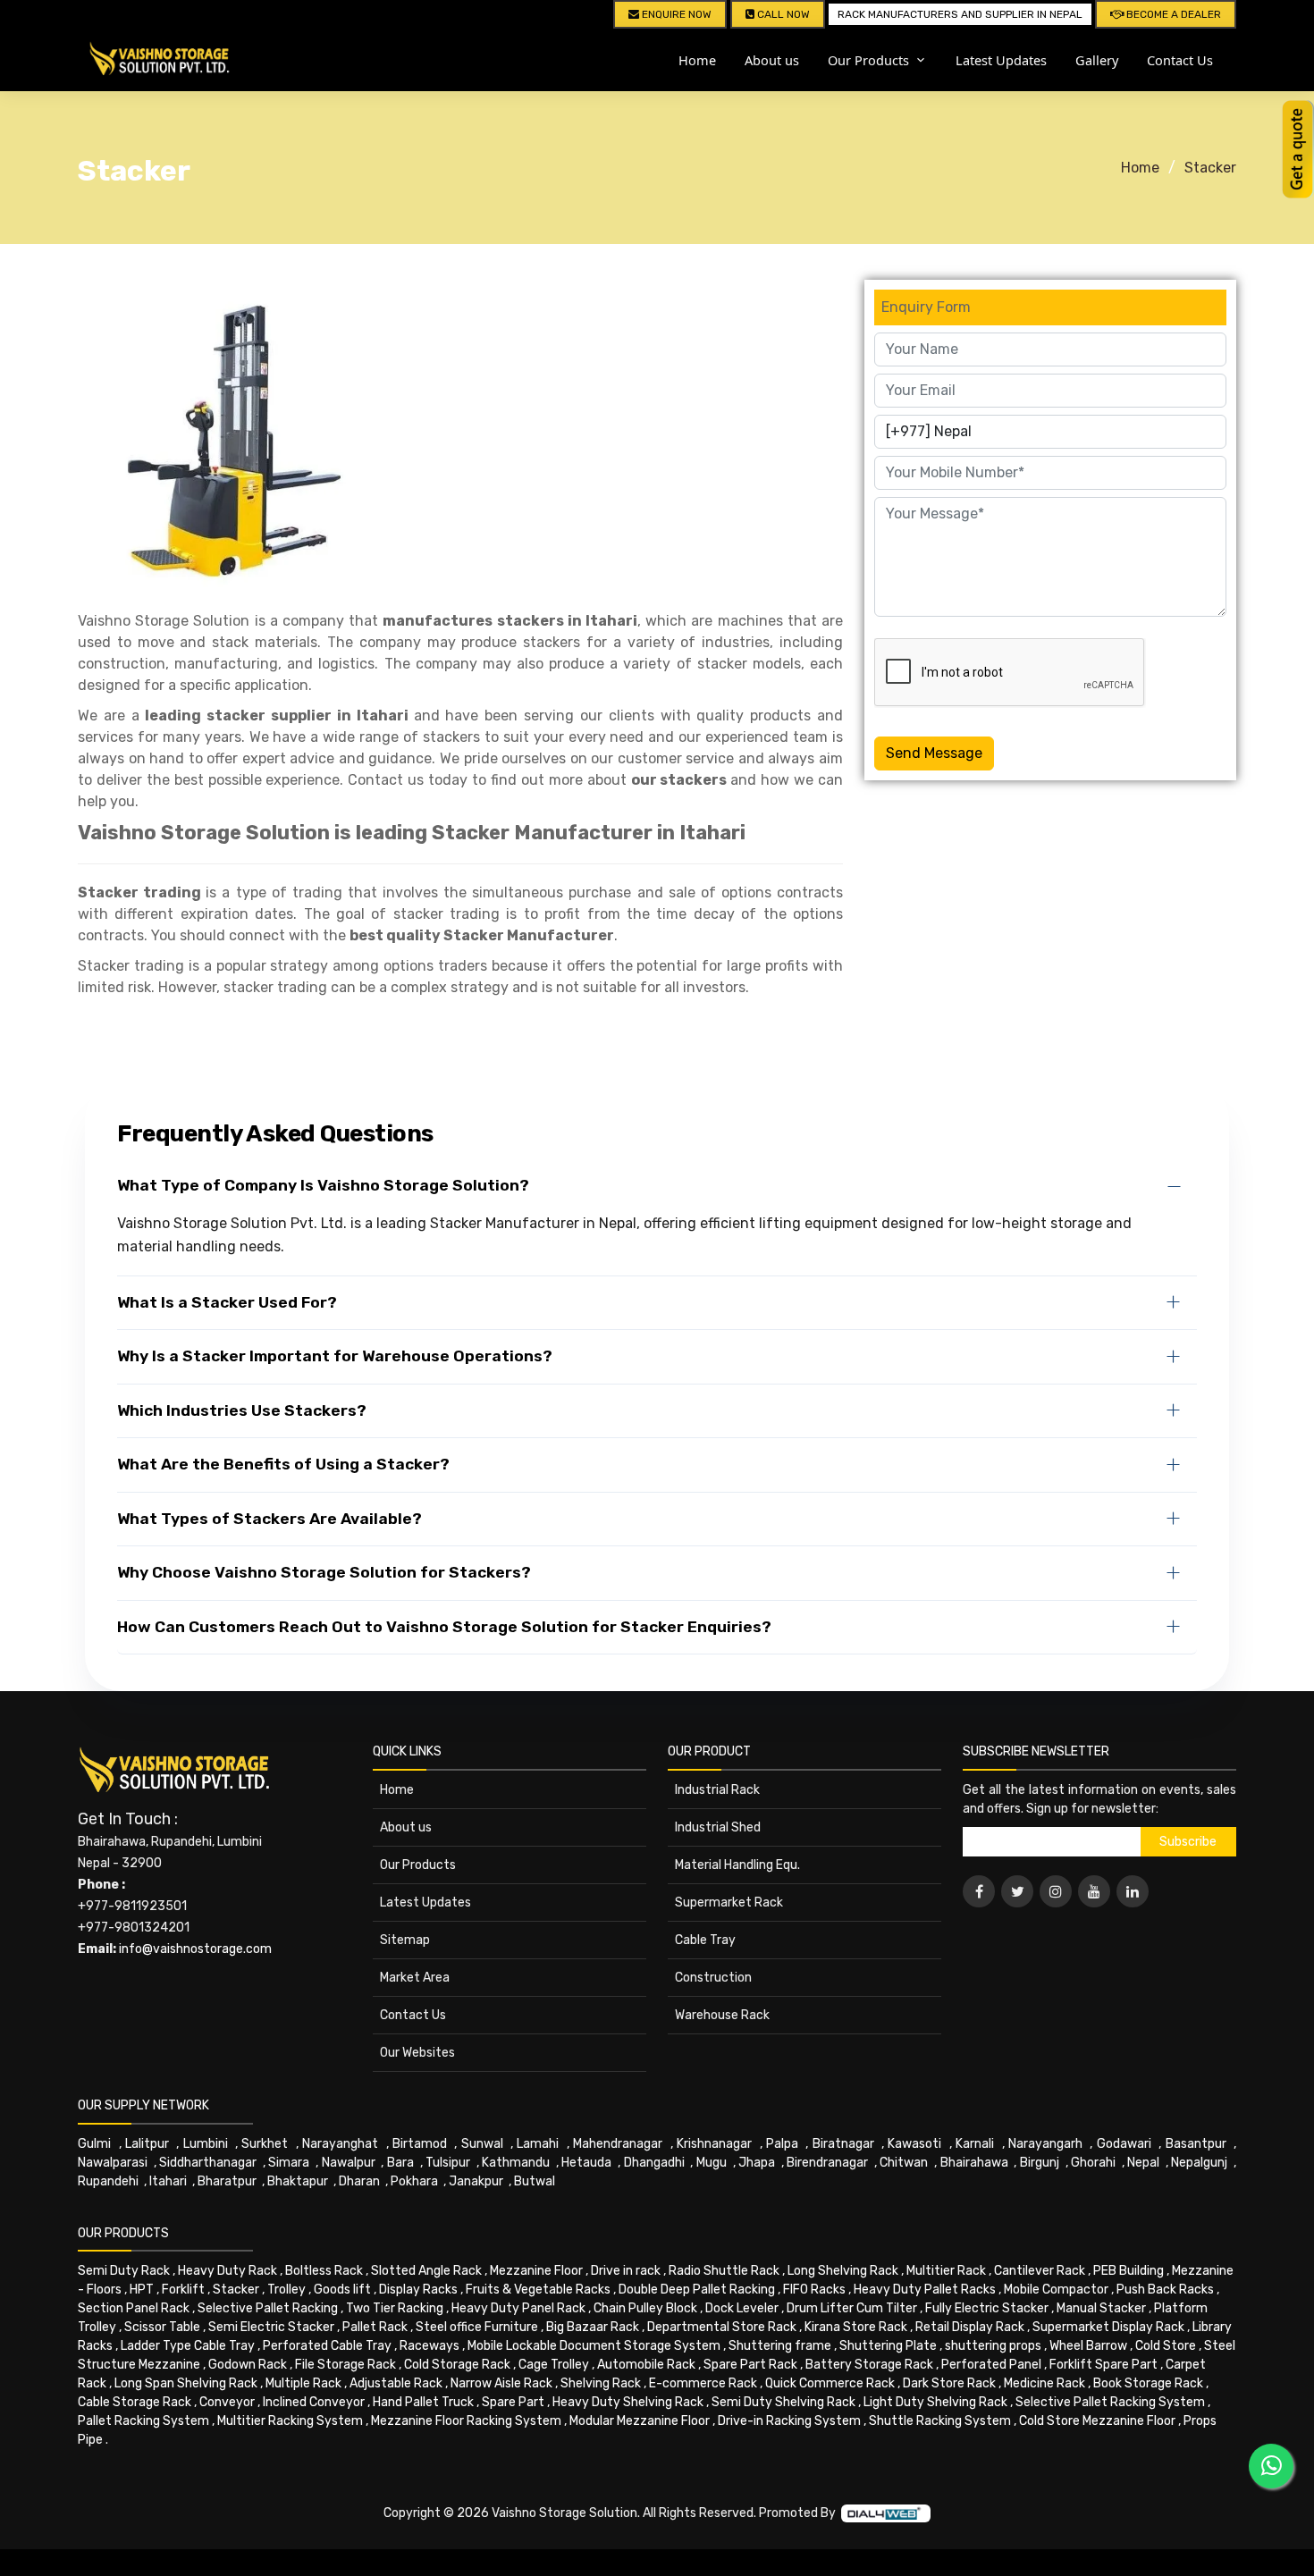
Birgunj (1040, 2163)
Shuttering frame (780, 2346)
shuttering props (993, 2346)
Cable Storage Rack (135, 2402)
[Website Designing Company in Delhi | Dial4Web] (886, 2512)
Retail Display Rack (970, 2327)
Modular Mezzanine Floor (640, 2421)
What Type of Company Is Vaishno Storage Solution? (323, 1185)
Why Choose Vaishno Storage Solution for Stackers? (324, 1572)
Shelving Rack (601, 2383)
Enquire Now (675, 14)
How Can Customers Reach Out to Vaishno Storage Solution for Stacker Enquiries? (444, 1627)
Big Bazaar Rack (593, 2327)
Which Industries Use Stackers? (242, 1410)
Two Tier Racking (395, 2308)
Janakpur (476, 2181)
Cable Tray (705, 1940)
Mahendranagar (618, 2144)
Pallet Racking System (143, 2421)
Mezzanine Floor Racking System (466, 2421)
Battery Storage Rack (869, 2365)
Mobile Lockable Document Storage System (594, 2346)
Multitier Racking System (290, 2421)
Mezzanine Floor (536, 2271)
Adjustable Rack (396, 2383)
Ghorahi (1093, 2163)
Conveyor (227, 2402)
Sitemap (405, 1940)
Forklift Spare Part (1103, 2365)
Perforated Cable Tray (327, 2346)
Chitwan (904, 2163)
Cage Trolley (554, 2365)
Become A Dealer (1172, 14)
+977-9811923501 (132, 1906)
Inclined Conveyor (314, 2402)
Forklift (183, 2290)
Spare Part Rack (750, 2365)
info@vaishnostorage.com (195, 1949)
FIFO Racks (814, 2290)
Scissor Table (162, 2327)
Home (697, 60)
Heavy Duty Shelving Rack (628, 2402)
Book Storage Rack (1148, 2383)
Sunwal (482, 2144)
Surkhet (265, 2144)
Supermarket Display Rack (1108, 2327)
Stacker (1210, 168)
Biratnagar (843, 2144)
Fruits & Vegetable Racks (538, 2290)
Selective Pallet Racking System (1110, 2402)
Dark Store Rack (949, 2383)
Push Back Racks (1165, 2290)
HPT (142, 2290)
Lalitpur (147, 2144)
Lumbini (206, 2144)
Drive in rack (626, 2271)
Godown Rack (248, 2365)
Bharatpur (227, 2181)
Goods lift (342, 2290)
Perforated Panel (991, 2365)
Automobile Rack (646, 2365)
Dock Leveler (742, 2308)
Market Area (415, 1978)
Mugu (712, 2163)
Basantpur (1196, 2144)
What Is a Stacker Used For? (227, 1302)
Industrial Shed (718, 1827)
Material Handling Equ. (737, 1865)
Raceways (430, 2346)
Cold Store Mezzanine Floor (1097, 2421)
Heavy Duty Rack (227, 2271)
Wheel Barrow (1088, 2346)
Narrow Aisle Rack (501, 2383)
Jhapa (757, 2163)
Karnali (975, 2144)
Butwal (535, 2181)
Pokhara (414, 2181)
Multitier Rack (946, 2271)
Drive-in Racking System (789, 2421)
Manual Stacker (1101, 2308)
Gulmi (94, 2144)
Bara (400, 2163)
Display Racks (418, 2290)
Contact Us (1180, 60)
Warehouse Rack (722, 2015)
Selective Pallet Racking (268, 2308)
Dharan (359, 2181)
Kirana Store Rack (856, 2327)
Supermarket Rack (729, 1903)
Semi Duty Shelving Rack (783, 2402)
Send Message (934, 753)
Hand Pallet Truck (423, 2402)
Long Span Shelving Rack (186, 2383)
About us (772, 60)
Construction (713, 1978)
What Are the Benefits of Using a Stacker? (283, 1464)
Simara (289, 2163)
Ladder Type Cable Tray (188, 2346)
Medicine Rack (1044, 2383)
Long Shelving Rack (843, 2271)
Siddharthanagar (208, 2163)
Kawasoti (914, 2144)
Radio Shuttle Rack (724, 2271)
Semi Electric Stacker (271, 2327)
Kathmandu (516, 2163)
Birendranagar (827, 2163)
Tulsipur (448, 2163)
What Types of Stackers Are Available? (270, 1519)
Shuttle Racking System (940, 2421)
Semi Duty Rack (124, 2271)
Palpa (782, 2144)
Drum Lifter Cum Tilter (852, 2308)
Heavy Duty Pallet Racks (925, 2290)
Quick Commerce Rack (830, 2383)
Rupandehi (108, 2181)
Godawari (1124, 2144)
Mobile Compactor (1056, 2290)
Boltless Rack (324, 2271)
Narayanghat (340, 2144)
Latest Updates (1001, 60)
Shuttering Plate (888, 2346)
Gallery (1097, 60)
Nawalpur (349, 2163)
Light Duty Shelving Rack (935, 2402)
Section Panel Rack (134, 2308)
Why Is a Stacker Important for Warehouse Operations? (335, 1356)
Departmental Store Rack (722, 2327)
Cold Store (1166, 2346)
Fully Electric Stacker (987, 2308)
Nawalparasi (113, 2163)
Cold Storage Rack (457, 2365)
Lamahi (538, 2144)
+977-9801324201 (134, 1928)
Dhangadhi (654, 2163)
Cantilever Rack (1040, 2271)
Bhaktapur (298, 2181)
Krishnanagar (714, 2144)
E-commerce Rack (703, 2383)
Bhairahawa (974, 2163)
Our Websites (417, 2053)
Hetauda (586, 2163)
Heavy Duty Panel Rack (518, 2308)
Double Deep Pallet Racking (697, 2290)
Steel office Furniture (477, 2327)
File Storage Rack (345, 2365)
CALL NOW (782, 14)
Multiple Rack (303, 2383)
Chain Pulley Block (645, 2308)
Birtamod (420, 2144)
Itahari (168, 2181)
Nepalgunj (1199, 2163)
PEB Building (1129, 2271)
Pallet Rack (375, 2327)
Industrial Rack (717, 1790)
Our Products (418, 1865)
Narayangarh (1045, 2144)
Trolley (286, 2290)
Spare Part (513, 2402)
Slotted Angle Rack (426, 2271)
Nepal (1143, 2163)
